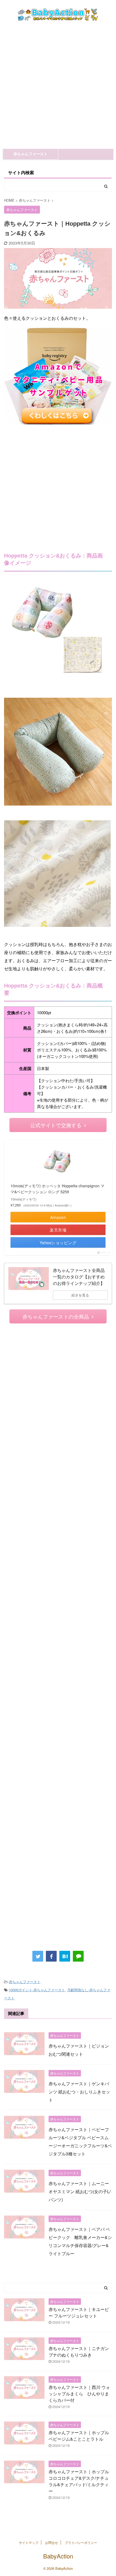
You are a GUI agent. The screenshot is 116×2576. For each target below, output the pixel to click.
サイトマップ (29, 2542)
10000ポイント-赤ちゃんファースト (37, 1990)
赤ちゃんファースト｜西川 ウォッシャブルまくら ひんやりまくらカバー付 (79, 2394)
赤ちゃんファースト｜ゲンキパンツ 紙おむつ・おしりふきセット (79, 2092)
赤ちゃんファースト (30, 154)
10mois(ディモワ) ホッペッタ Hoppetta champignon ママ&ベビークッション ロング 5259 (57, 1189)
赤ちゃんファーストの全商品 (56, 1316)
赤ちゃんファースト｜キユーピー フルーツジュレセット (79, 2312)
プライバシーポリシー (81, 2542)
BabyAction (58, 2556)
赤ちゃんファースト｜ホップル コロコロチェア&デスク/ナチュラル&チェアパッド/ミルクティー (79, 2481)
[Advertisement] (58, 88)
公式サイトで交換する (56, 1125)
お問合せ (52, 2542)
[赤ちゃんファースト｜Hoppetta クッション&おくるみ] (65, 1956)
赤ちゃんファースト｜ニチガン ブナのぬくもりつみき (79, 2352)
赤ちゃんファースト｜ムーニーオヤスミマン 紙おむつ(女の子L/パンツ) (80, 2191)
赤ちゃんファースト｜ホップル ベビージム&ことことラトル (79, 2436)
